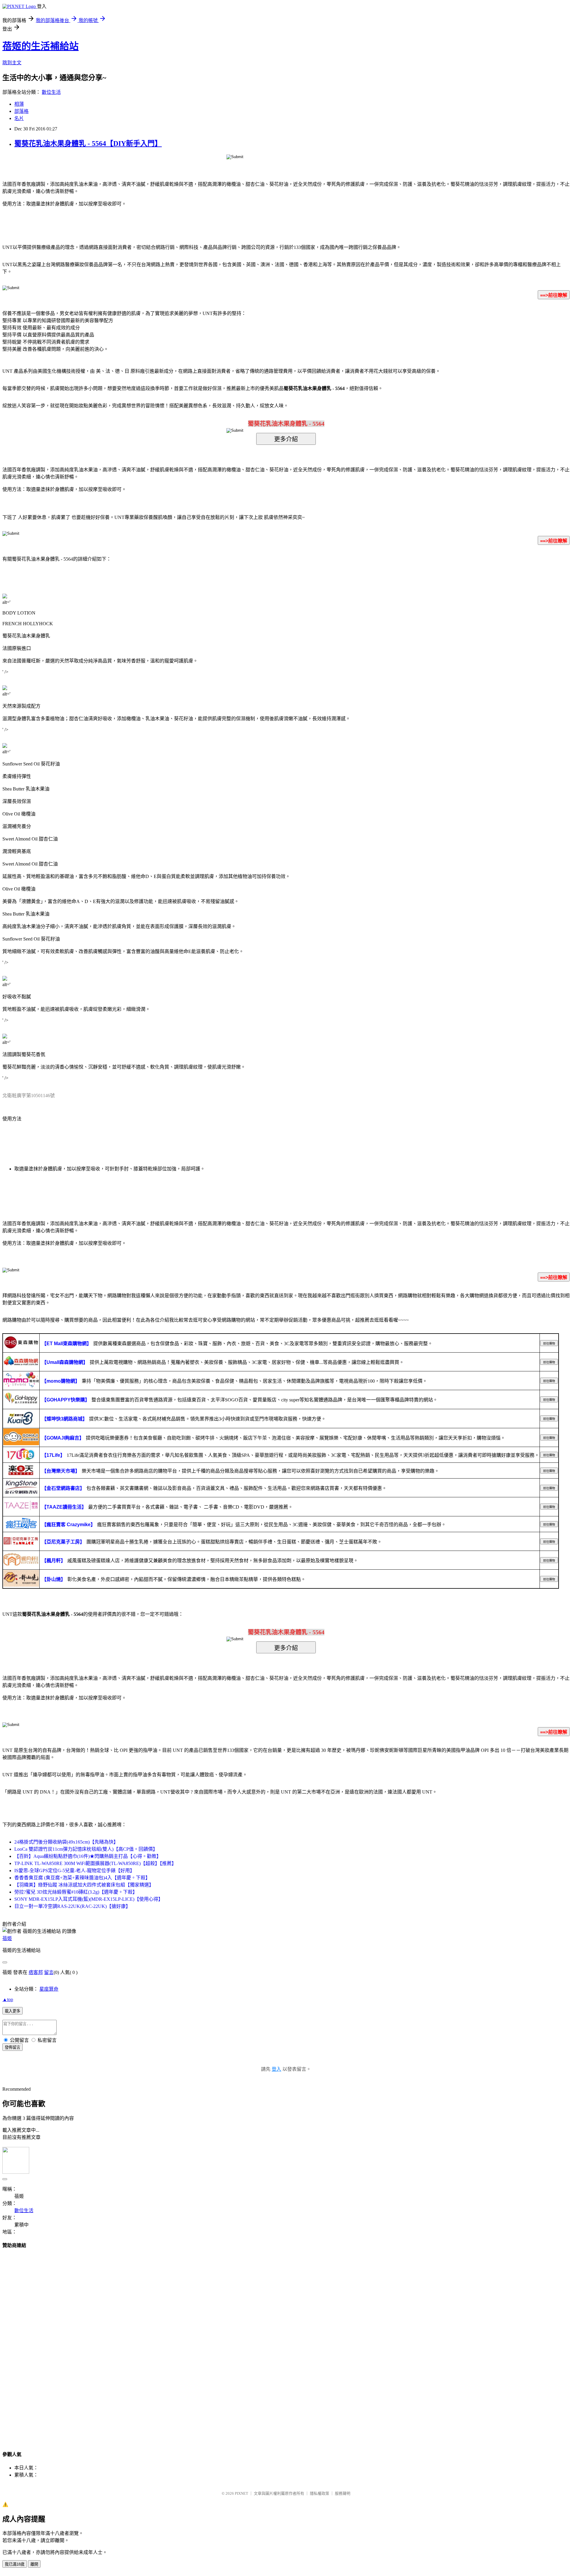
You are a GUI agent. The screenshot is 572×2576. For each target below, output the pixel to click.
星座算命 (49, 1989)
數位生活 (51, 92)
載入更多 (13, 2011)
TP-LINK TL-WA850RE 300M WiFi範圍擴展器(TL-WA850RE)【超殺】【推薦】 (95, 1863)
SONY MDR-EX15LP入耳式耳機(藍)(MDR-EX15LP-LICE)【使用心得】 (89, 1899)
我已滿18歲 (15, 2564)
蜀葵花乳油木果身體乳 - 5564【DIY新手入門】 (88, 144)
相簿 (19, 104)
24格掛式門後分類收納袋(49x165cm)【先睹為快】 (66, 1842)
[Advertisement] (286, 2344)
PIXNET (241, 2493)
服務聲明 (343, 2493)
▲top (8, 1999)
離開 (34, 2564)
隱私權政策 (320, 2493)
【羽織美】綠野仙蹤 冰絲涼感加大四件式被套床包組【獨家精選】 (84, 1885)
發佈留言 (13, 2047)
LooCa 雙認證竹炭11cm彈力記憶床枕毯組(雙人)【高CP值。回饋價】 (86, 1849)
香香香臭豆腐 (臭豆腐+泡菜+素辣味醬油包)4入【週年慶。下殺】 (82, 1878)
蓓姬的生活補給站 (41, 46)
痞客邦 (36, 1972)
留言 (49, 1972)
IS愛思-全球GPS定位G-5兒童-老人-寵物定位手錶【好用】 (74, 1871)
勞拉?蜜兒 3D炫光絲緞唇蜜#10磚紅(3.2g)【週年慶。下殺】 (76, 1892)
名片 (19, 118)
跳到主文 (12, 63)
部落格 (21, 111)
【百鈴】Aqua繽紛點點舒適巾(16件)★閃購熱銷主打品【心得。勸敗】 (88, 1856)
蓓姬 (7, 1938)
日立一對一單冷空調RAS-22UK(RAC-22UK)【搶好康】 (72, 1906)
